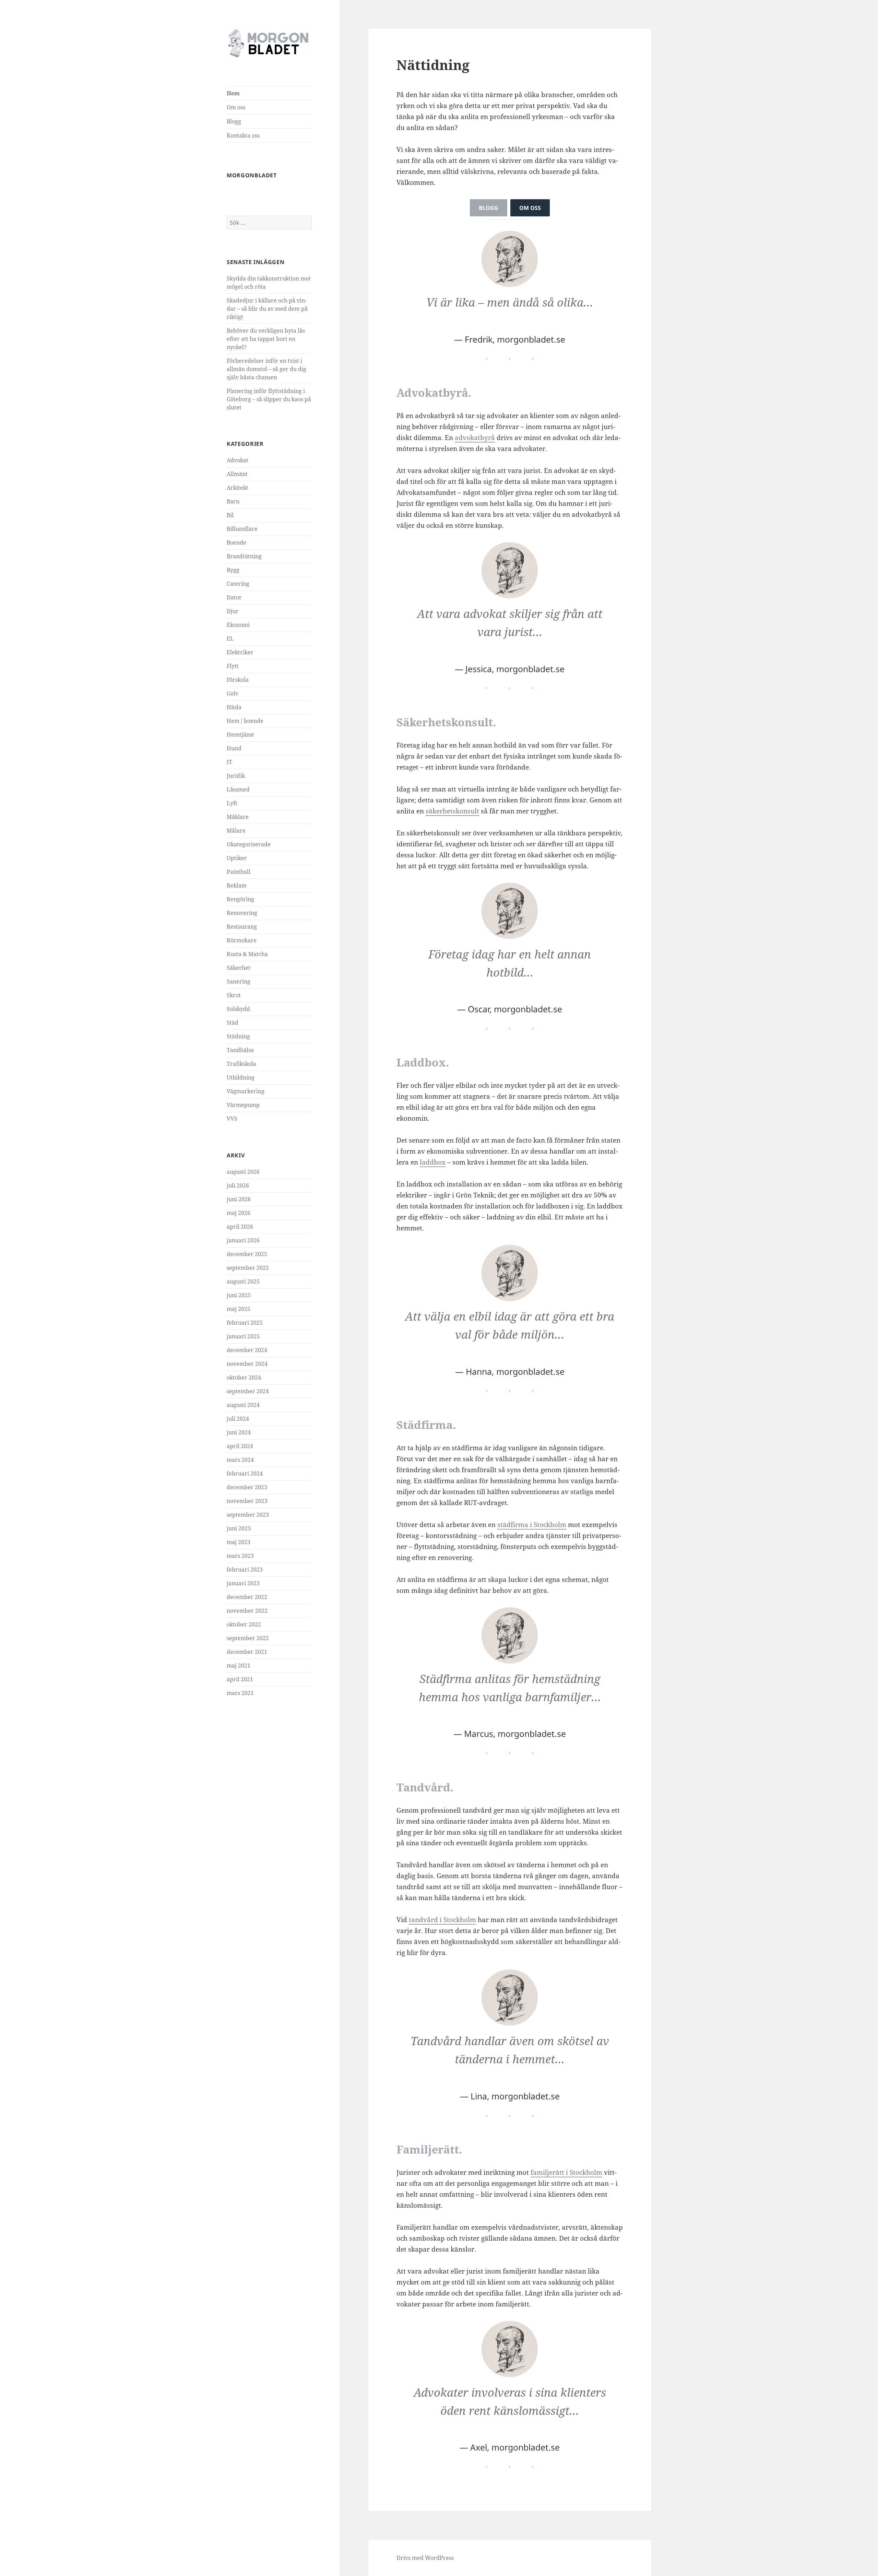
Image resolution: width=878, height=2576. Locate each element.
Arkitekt (238, 488)
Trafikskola (241, 1064)
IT (229, 762)
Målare (236, 831)
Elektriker (240, 652)
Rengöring (240, 899)
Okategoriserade (249, 844)
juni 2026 (239, 1199)
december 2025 (247, 1254)
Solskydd (238, 1009)
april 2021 (240, 1679)
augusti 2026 (243, 1172)
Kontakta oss (243, 135)
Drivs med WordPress (425, 2558)
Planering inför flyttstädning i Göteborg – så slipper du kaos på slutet (269, 399)
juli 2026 (238, 1185)
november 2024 (247, 1364)
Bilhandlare (242, 529)
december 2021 (247, 1652)
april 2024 (240, 1446)
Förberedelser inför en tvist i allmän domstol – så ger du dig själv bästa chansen (266, 369)
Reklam (237, 885)
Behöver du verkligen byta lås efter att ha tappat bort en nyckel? (266, 339)
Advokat (238, 460)
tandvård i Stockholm (442, 1920)
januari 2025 (243, 1336)
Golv (233, 693)
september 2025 (248, 1268)
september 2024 (248, 1391)
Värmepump (243, 1105)
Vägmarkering (246, 1091)
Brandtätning (244, 556)
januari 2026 (243, 1240)
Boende (236, 542)
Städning (238, 1036)
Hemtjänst (240, 735)
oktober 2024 (244, 1378)
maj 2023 (239, 1542)
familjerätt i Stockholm (566, 2172)
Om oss (236, 107)
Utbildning (241, 1077)
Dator (234, 597)
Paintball (239, 872)
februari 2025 (245, 1323)
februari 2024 (245, 1474)
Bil (230, 515)
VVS (232, 1119)
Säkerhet (239, 968)
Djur (233, 611)
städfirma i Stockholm (532, 1525)
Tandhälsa (240, 1050)
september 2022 (248, 1638)
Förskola (238, 680)
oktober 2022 (244, 1624)
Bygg (233, 570)
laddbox (433, 1162)
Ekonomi (238, 625)
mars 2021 (240, 1693)
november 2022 (247, 1611)
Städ (233, 1023)
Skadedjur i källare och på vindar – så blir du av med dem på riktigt (267, 309)
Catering (238, 584)
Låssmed (238, 789)
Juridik (236, 776)
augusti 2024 (243, 1405)
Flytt (233, 666)
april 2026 (240, 1227)
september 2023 (248, 1515)
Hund (234, 748)
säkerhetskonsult (452, 811)
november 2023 (247, 1501)
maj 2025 (239, 1309)
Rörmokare (242, 940)
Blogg (234, 121)
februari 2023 (245, 1570)
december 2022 (247, 1597)
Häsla (234, 707)
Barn (233, 501)
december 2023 (247, 1487)
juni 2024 (239, 1432)
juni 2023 (239, 1528)
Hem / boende (245, 721)
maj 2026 (239, 1213)
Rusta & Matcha (247, 954)
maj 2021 (239, 1666)
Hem (233, 93)
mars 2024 (240, 1460)
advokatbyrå (475, 438)
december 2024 (247, 1350)
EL (230, 639)
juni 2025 (239, 1295)
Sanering (239, 981)
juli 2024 (238, 1419)
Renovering (242, 913)
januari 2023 (243, 1583)
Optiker (237, 858)
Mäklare (238, 817)
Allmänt (237, 474)
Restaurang (242, 927)
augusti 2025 (243, 1281)
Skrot (234, 995)
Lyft (232, 803)
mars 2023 (240, 1556)
